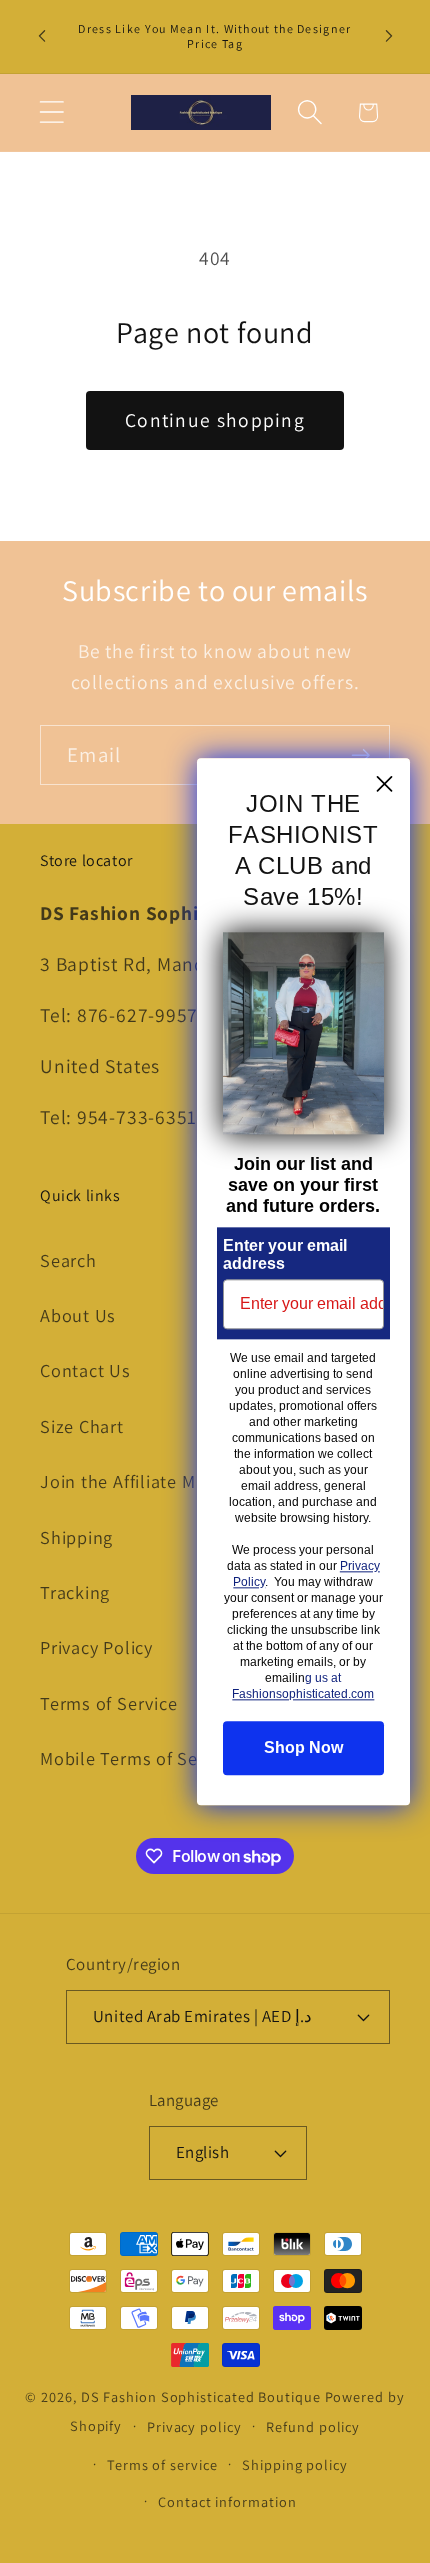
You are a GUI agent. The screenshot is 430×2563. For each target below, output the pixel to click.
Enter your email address (285, 1254)
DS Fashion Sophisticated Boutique (203, 2396)
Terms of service (162, 2464)
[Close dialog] (384, 783)
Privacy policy (194, 2426)
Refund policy (313, 2426)
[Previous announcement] (42, 36)
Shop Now (303, 1747)
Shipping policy (295, 2464)
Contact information (227, 2501)
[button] (51, 112)
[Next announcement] (389, 36)
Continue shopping (215, 420)
